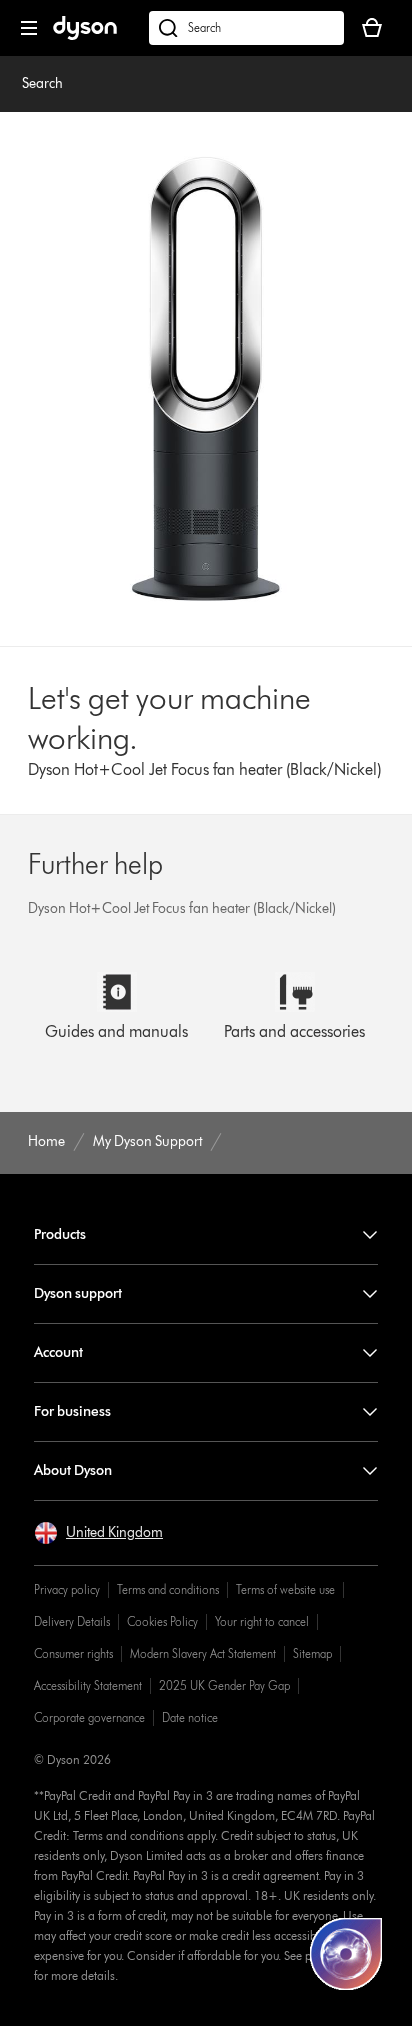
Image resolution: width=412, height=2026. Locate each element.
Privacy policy (67, 1589)
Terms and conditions (168, 1589)
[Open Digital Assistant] (346, 1954)
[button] (98, 1533)
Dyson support (78, 1293)
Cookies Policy (162, 1621)
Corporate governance (89, 1717)
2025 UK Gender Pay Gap (224, 1685)
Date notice (190, 1717)
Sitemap (312, 1653)
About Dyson (73, 1470)
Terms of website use (285, 1589)
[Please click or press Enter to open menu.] (29, 28)
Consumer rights (73, 1653)
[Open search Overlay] (246, 28)
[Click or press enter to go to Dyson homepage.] (85, 35)
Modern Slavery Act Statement (203, 1653)
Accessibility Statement (88, 1685)
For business (72, 1411)
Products (60, 1234)
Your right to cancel (262, 1621)
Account (58, 1352)
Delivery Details (72, 1621)
